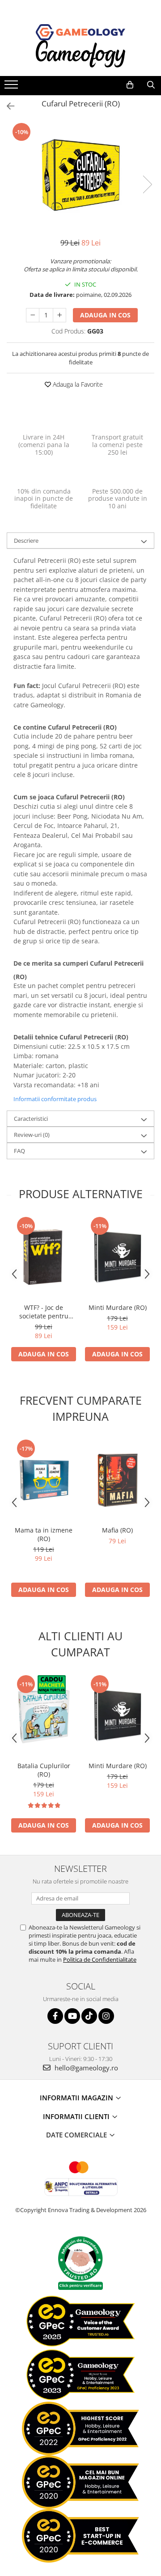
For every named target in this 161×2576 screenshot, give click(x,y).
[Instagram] (106, 2016)
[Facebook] (55, 2016)
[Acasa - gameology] (80, 32)
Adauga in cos (105, 315)
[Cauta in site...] (151, 85)
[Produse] (12, 87)
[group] (80, 175)
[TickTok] (89, 2016)
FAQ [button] (19, 1151)
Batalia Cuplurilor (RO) (44, 1770)
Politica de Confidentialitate (100, 1959)
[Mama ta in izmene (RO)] (44, 1480)
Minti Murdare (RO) (118, 1307)
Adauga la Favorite (77, 384)
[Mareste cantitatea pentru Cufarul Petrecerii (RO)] (59, 315)
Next (147, 184)
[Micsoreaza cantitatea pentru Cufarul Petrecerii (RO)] (33, 315)
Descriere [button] (26, 541)
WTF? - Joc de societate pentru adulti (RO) (44, 1312)
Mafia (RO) (117, 1530)
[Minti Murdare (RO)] (117, 1257)
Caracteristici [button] (31, 1119)
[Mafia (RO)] (117, 1480)
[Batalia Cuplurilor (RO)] (44, 1715)
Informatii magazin (77, 2098)
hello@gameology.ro (85, 2068)
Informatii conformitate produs (55, 1099)
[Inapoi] (7, 106)
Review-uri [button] (32, 1135)
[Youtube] (72, 2016)
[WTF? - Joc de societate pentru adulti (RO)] (44, 1257)
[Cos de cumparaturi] (130, 85)
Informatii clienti (77, 2116)
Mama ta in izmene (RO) (44, 1534)
